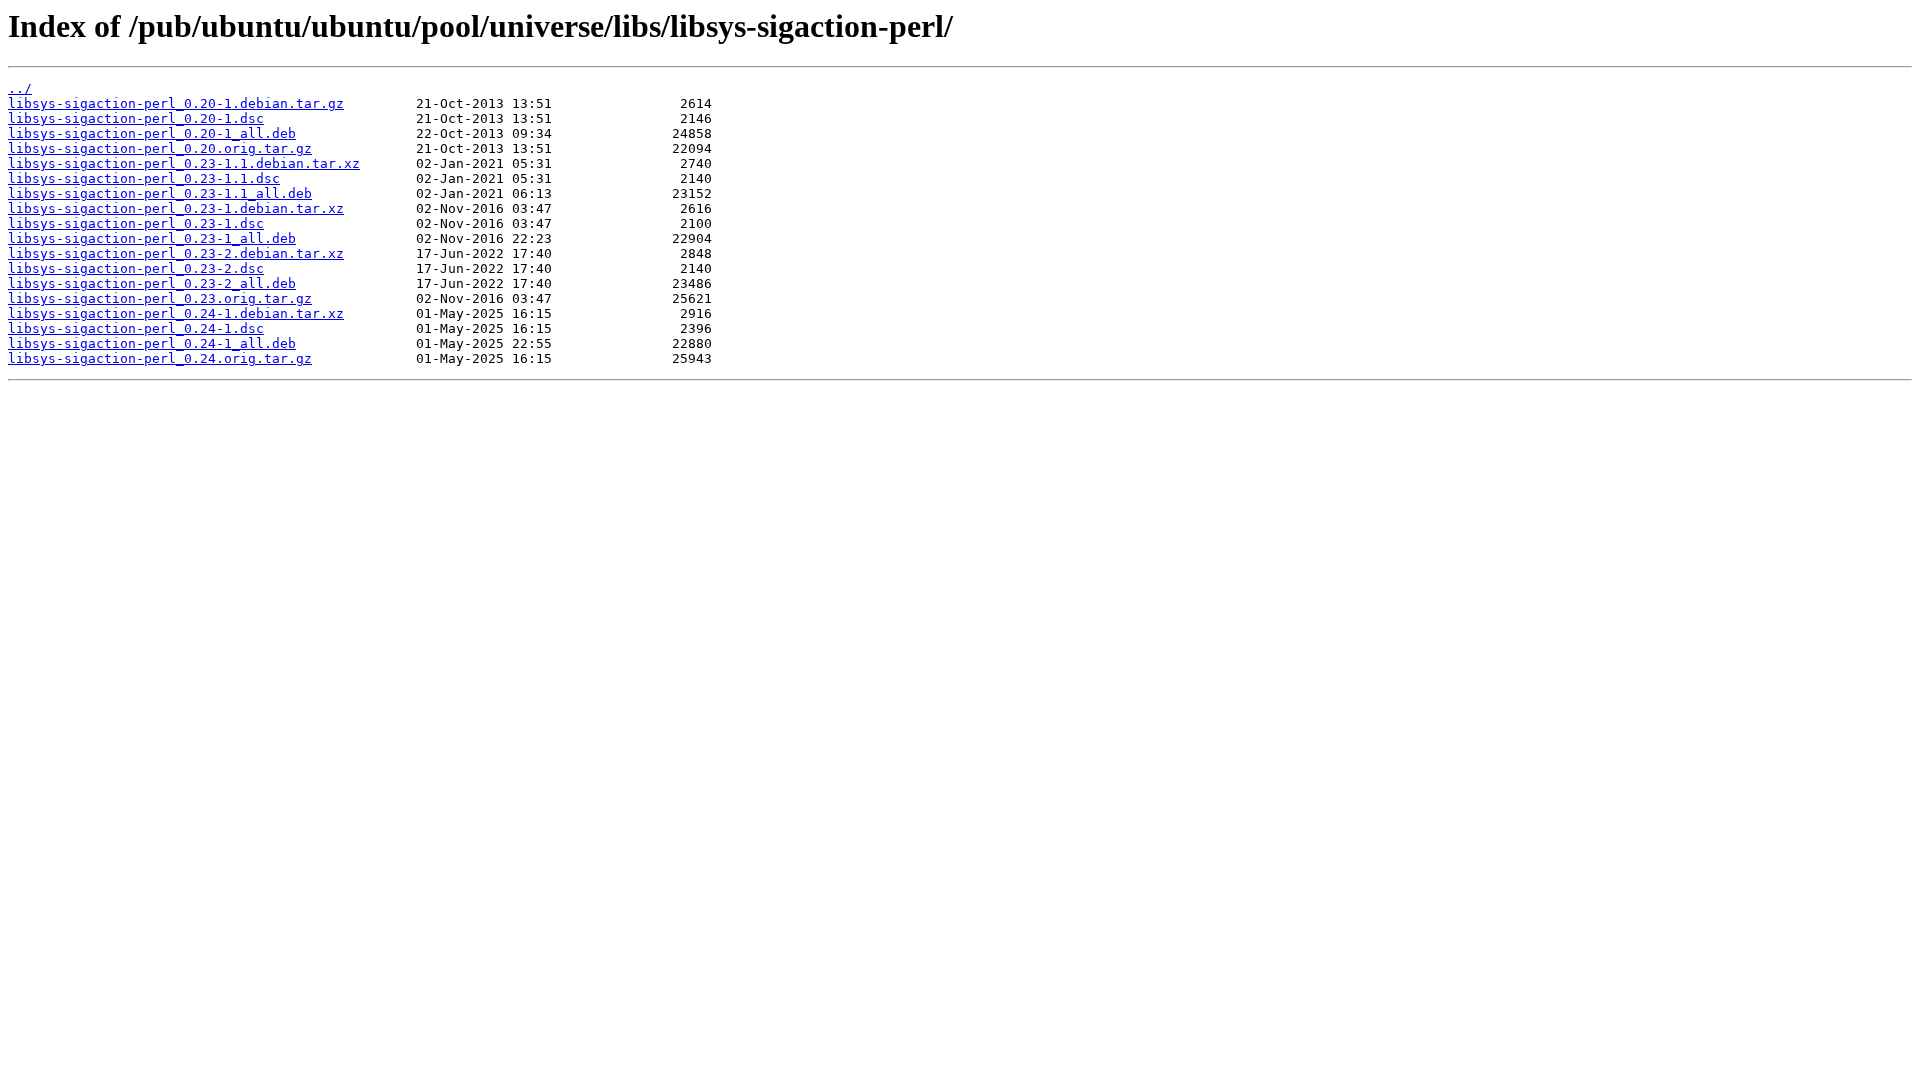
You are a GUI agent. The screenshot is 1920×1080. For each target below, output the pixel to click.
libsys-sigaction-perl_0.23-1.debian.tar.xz (176, 208)
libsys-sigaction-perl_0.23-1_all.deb (152, 238)
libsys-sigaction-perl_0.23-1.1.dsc (144, 178)
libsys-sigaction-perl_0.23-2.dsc (136, 268)
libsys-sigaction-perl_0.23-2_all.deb (152, 283)
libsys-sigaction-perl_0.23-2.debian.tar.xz (176, 253)
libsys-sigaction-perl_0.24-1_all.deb (152, 343)
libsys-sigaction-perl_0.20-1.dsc (136, 118)
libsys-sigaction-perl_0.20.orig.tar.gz (160, 148)
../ (20, 88)
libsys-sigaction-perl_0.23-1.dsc (136, 223)
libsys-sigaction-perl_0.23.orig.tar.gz (160, 298)
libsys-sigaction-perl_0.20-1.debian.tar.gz (176, 103)
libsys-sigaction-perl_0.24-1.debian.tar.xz (176, 313)
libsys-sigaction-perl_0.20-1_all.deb (152, 133)
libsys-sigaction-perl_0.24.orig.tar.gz (160, 358)
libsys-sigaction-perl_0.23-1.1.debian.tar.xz (184, 163)
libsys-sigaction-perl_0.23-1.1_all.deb (160, 193)
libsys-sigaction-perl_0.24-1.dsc (136, 328)
